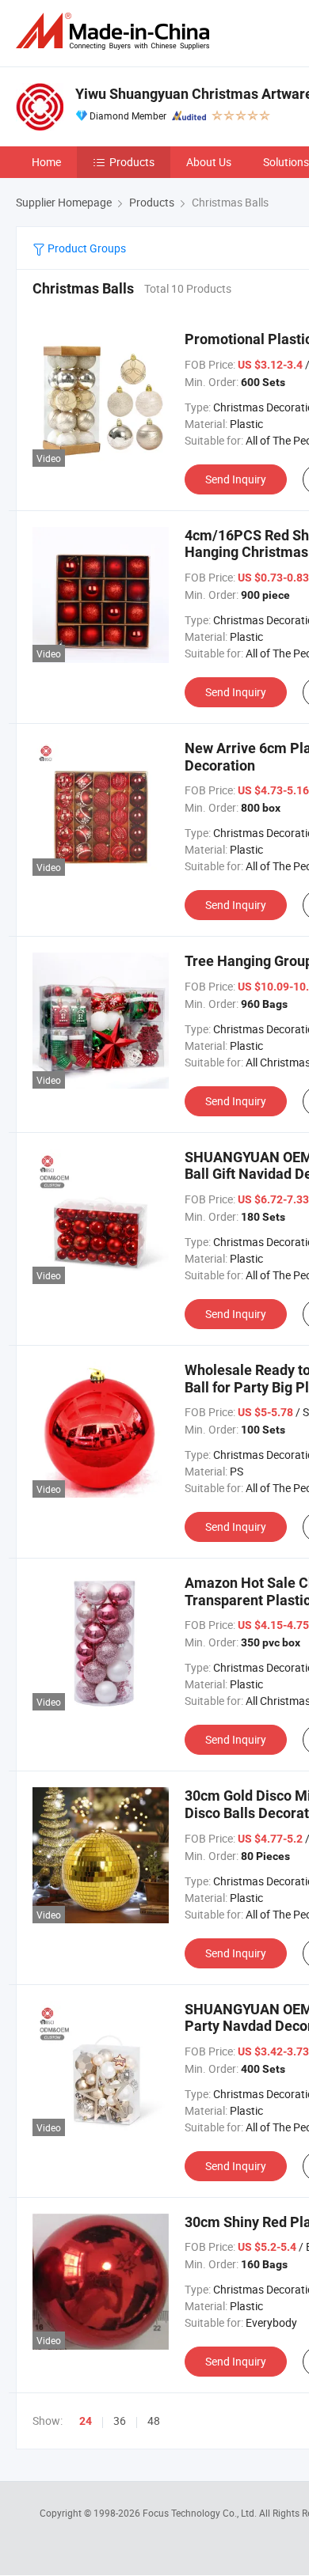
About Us (209, 162)
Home (46, 162)
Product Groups (86, 248)
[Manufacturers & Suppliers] (116, 31)
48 (154, 2421)
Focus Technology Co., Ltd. (201, 2513)
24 (86, 2421)
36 (120, 2421)
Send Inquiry (236, 479)
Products (132, 162)
